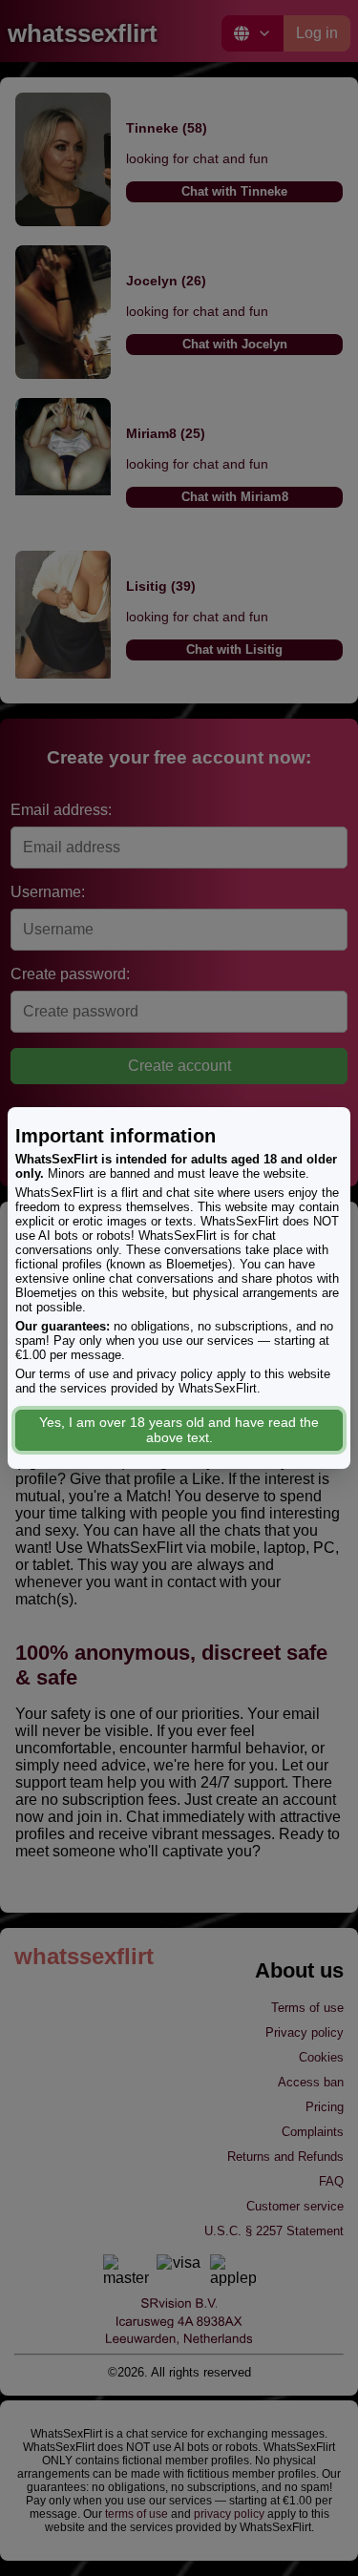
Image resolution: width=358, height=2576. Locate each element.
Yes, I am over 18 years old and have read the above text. (179, 1430)
